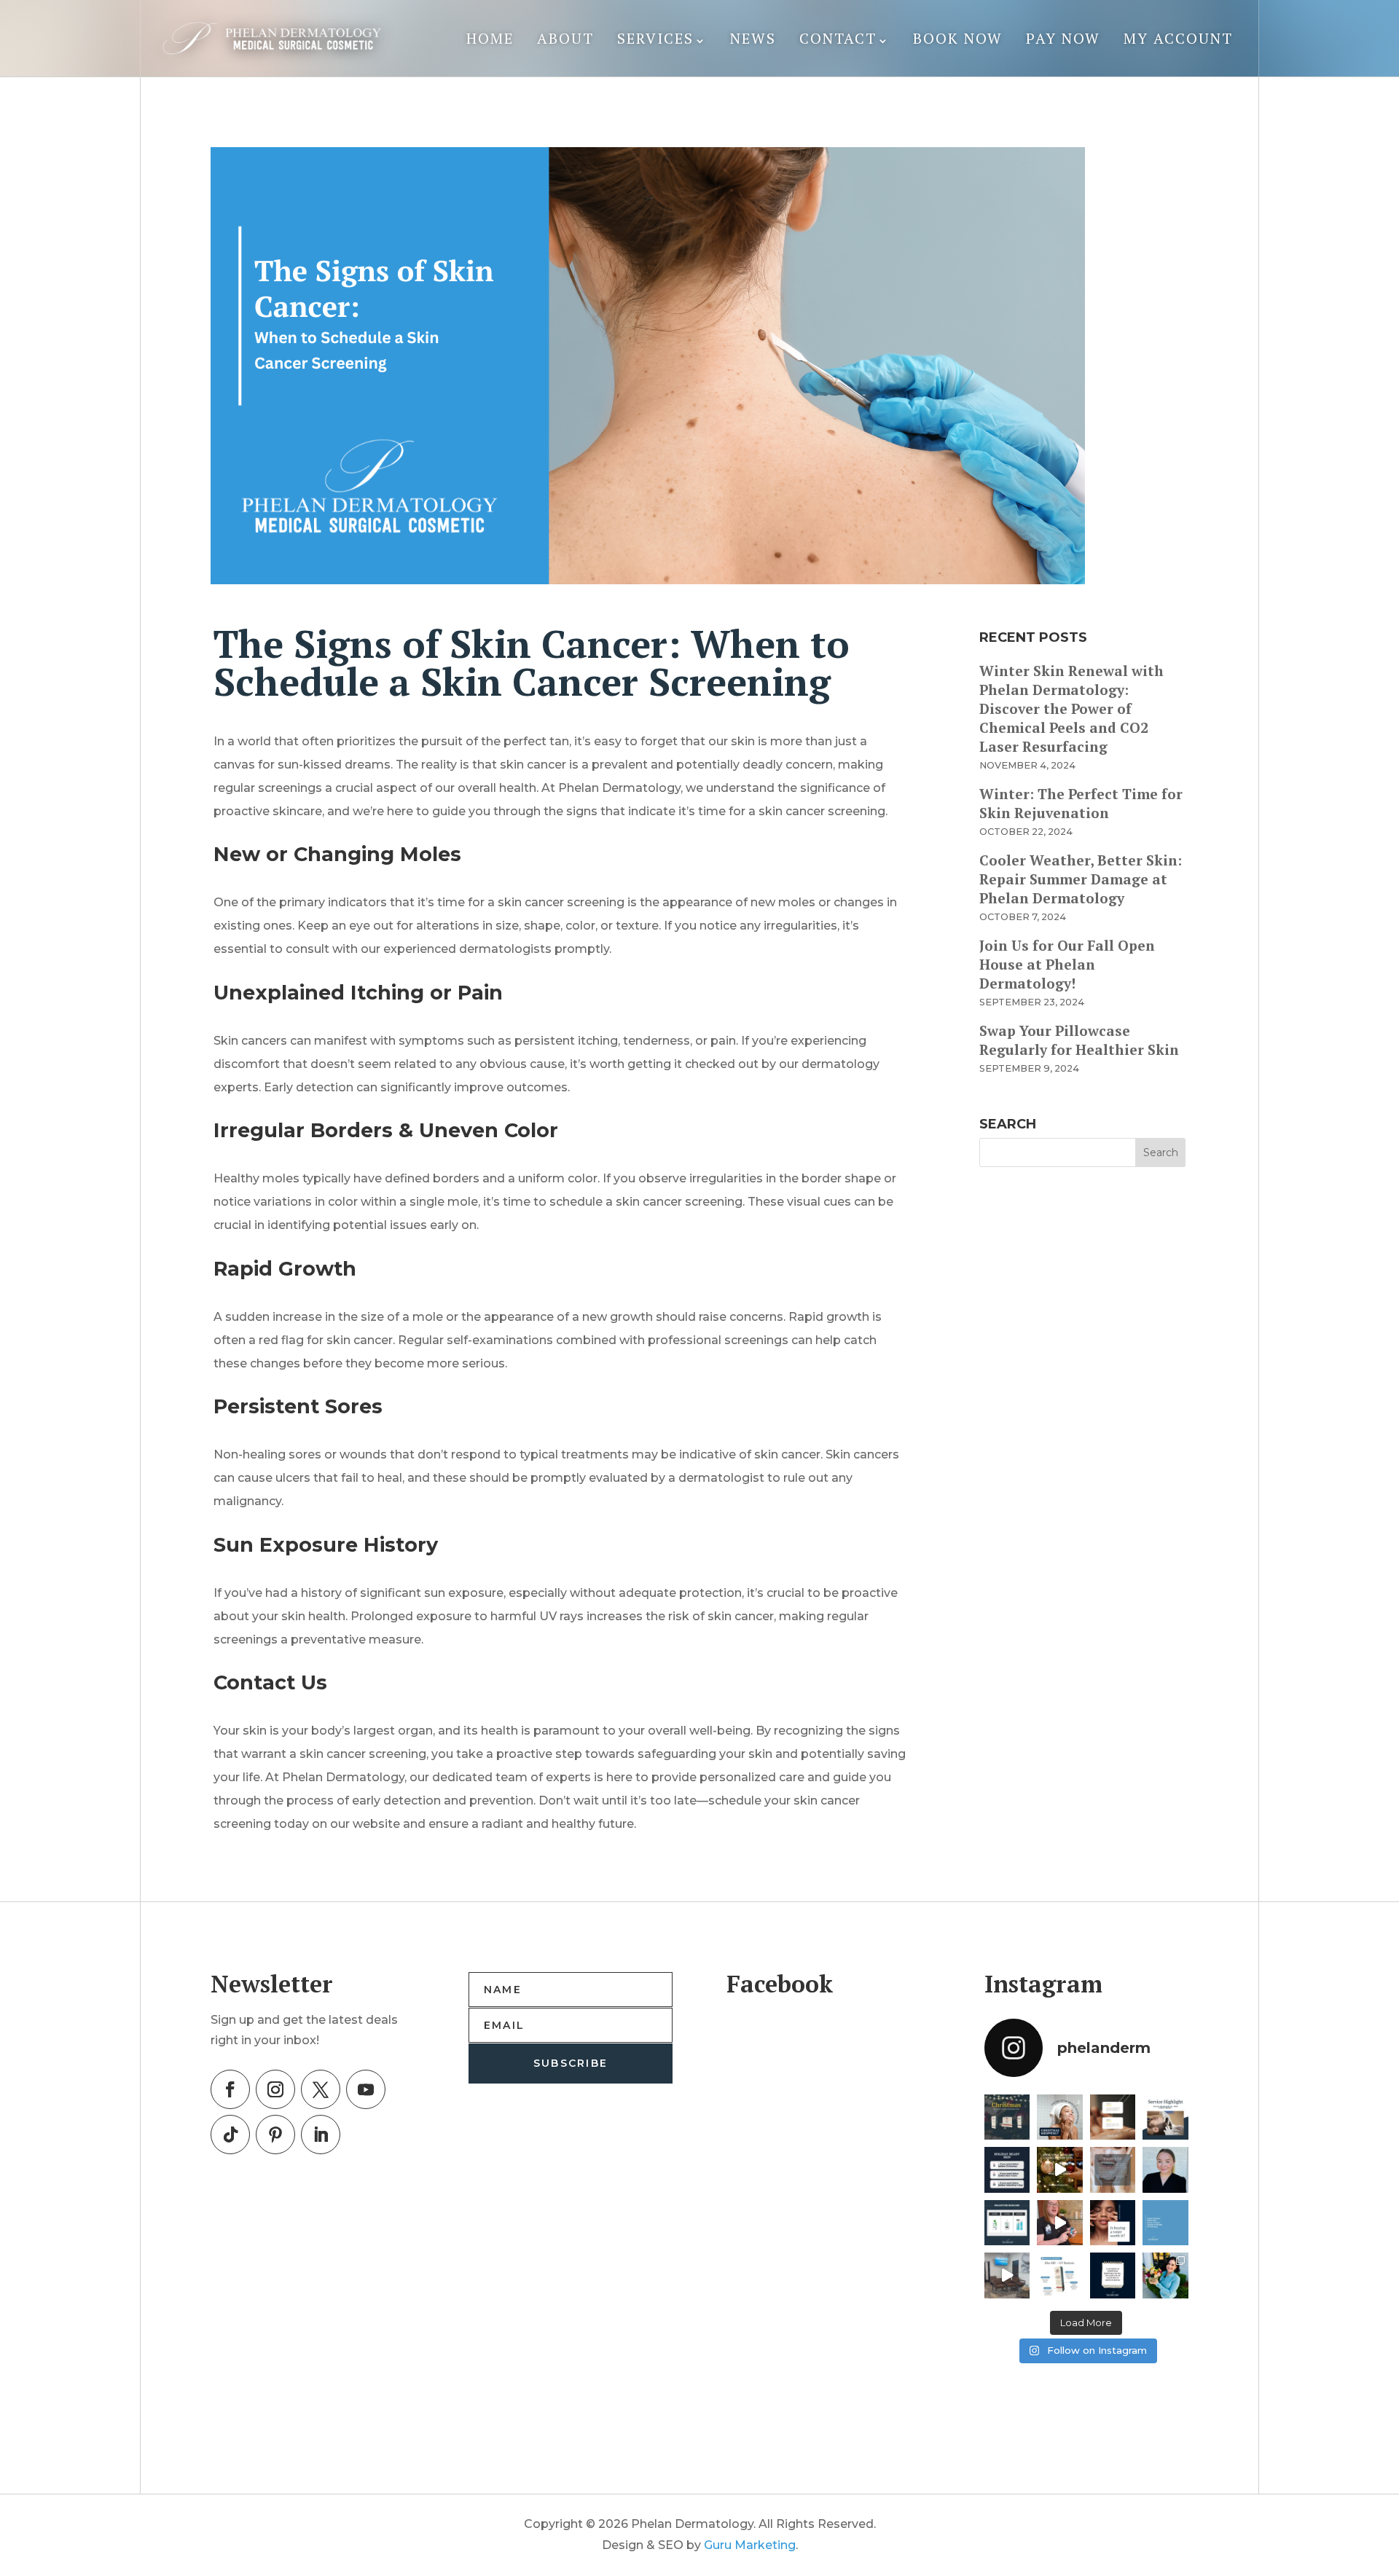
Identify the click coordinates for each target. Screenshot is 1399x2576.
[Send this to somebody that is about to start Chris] (1113, 2275)
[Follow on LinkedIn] (321, 2135)
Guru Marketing (750, 2545)
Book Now (958, 38)
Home (490, 38)
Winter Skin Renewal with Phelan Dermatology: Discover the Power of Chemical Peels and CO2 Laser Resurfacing (1071, 708)
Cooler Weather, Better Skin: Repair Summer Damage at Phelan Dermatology (1081, 879)
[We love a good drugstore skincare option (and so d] (1060, 2223)
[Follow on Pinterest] (275, 2135)
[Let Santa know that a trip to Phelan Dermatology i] (1060, 2170)
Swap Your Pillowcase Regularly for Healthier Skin (1079, 1040)
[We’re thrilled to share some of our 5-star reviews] (1113, 2117)
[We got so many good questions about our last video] (1007, 2223)
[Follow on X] (321, 2089)
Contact (838, 38)
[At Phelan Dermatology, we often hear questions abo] (1113, 2223)
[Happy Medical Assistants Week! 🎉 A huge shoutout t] (1165, 2275)
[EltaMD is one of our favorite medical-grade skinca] (1060, 2275)
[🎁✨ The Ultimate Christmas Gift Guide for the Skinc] (1007, 2117)
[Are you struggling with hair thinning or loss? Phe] (1165, 2117)
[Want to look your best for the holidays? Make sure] (1007, 2170)
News (753, 38)
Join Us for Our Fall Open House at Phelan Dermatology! (1067, 964)
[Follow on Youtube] (366, 2089)
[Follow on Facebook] (230, 2089)
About (565, 38)
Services (655, 38)
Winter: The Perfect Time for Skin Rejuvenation (1081, 803)
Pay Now (1063, 38)
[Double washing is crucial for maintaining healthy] (1113, 2170)
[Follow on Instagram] (275, 2089)
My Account (1178, 38)
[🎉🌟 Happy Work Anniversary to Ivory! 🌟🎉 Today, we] (1165, 2170)
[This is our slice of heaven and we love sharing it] (1007, 2275)
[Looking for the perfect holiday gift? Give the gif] (1060, 2117)
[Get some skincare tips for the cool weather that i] (1165, 2223)
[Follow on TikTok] (230, 2135)
